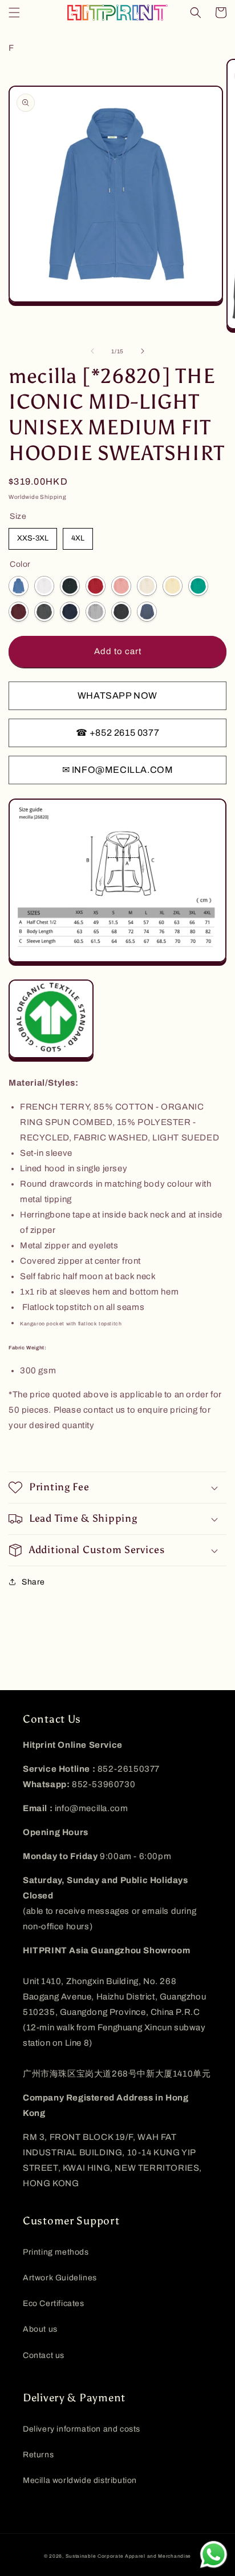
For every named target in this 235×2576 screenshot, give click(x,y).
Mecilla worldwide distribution (80, 2480)
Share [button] (33, 1582)
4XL (78, 538)
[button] (14, 13)
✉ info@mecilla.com (118, 770)
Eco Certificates (54, 2303)
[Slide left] (92, 351)
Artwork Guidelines (60, 2278)
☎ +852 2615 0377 (118, 733)
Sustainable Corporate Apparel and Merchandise (129, 2556)
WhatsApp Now (117, 696)
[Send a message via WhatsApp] (214, 2555)
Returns (38, 2455)
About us (40, 2329)
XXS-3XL (33, 538)
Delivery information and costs (82, 2429)
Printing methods (56, 2252)
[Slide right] (143, 351)
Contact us (44, 2355)
